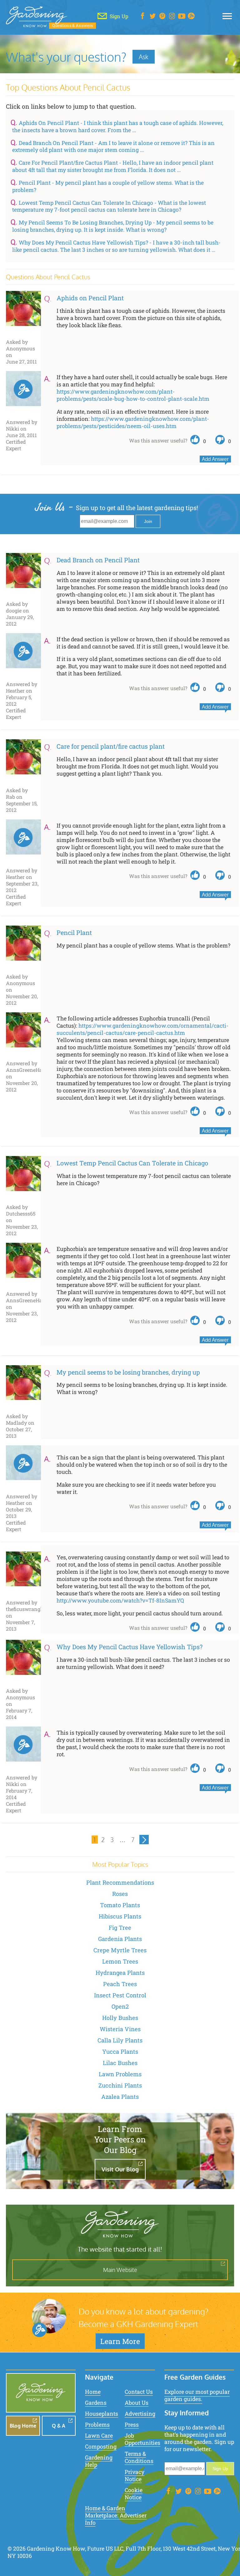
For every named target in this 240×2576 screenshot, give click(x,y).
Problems (97, 2425)
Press (132, 2425)
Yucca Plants (120, 2052)
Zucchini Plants (120, 2085)
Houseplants (102, 2414)
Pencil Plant (74, 932)
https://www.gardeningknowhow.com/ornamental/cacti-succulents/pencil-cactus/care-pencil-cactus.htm (142, 1029)
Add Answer (215, 459)
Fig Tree (120, 1928)
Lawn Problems (120, 2074)
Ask (144, 57)
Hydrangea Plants (120, 1973)
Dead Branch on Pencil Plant (98, 560)
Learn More (120, 2341)
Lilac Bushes (120, 2063)
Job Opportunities (142, 2439)
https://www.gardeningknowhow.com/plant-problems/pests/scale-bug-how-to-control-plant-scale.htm (133, 395)
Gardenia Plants (120, 1939)
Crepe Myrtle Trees (120, 1950)
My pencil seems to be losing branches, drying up (128, 1372)
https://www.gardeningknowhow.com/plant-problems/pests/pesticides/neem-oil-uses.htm (133, 422)
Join (148, 521)
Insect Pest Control (120, 1995)
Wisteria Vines (120, 2029)
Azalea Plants (120, 2097)
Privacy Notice (135, 2475)
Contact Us (139, 2392)
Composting (101, 2447)
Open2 (120, 2006)
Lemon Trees (120, 1961)
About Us (137, 2403)
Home (93, 2392)
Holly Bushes (120, 2018)
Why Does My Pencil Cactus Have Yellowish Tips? (130, 1647)
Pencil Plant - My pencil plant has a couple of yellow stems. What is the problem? (108, 186)
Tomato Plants (120, 1905)
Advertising (140, 2414)
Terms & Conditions (139, 2457)
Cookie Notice (134, 2494)
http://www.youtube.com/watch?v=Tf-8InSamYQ (120, 1600)
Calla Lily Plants (120, 2040)
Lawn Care (99, 2436)
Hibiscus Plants (120, 1916)
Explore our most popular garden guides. (197, 2395)
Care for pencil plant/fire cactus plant (111, 746)
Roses (120, 1894)
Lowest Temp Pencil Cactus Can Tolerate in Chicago (132, 1163)
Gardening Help (99, 2461)
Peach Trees (120, 1984)
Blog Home (23, 2426)
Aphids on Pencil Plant (90, 298)
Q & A (59, 2426)
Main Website (120, 2270)
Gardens (96, 2403)
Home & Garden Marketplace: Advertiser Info (116, 2515)
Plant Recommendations (120, 1882)
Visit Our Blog (120, 2169)
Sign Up (220, 2469)
